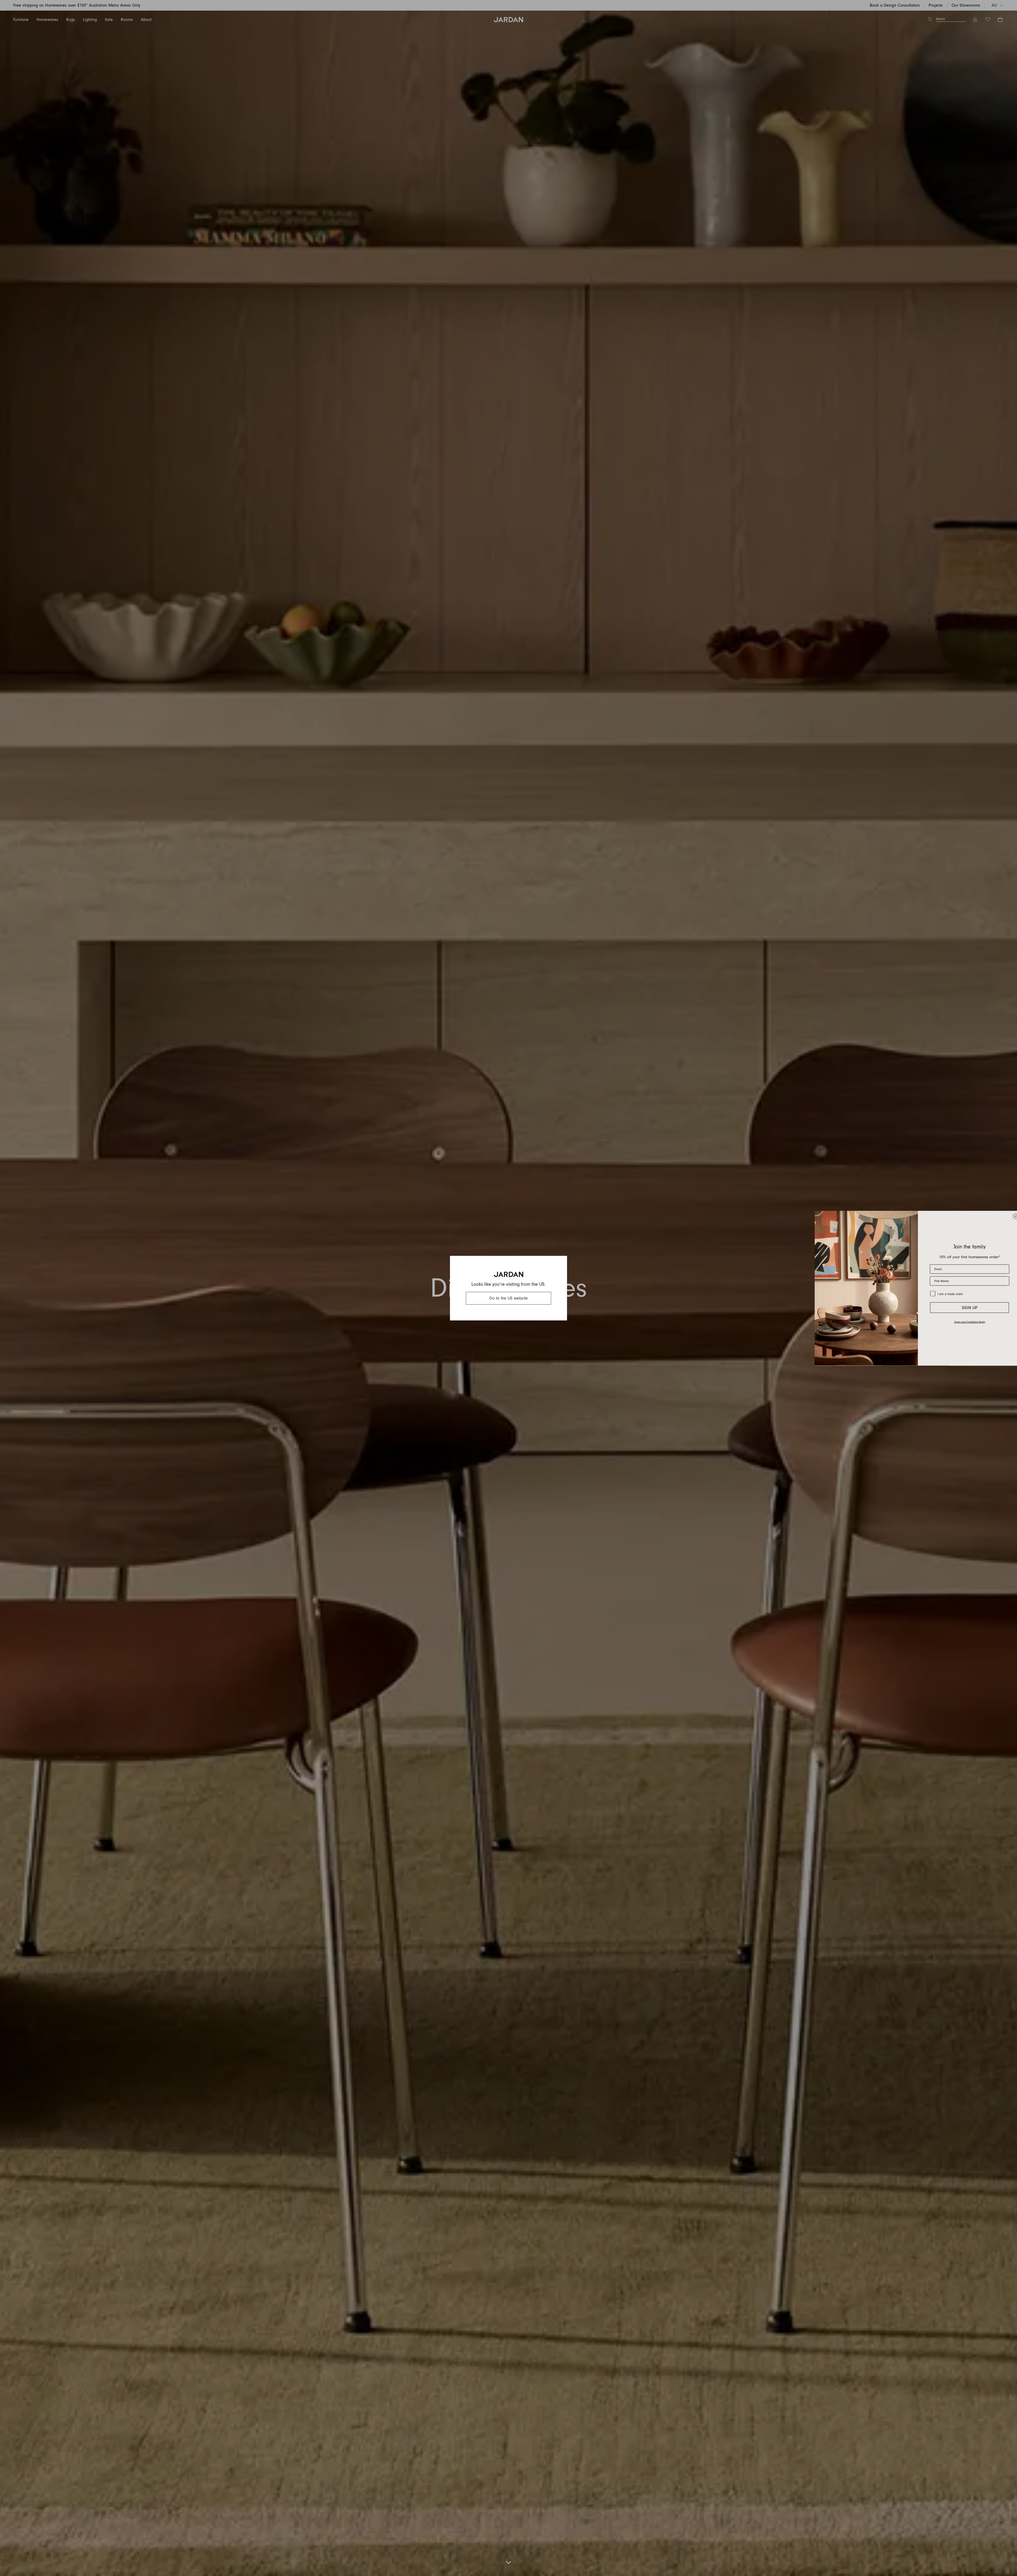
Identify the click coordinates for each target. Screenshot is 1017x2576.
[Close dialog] (1011, 1216)
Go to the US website (508, 1298)
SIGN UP (965, 1308)
